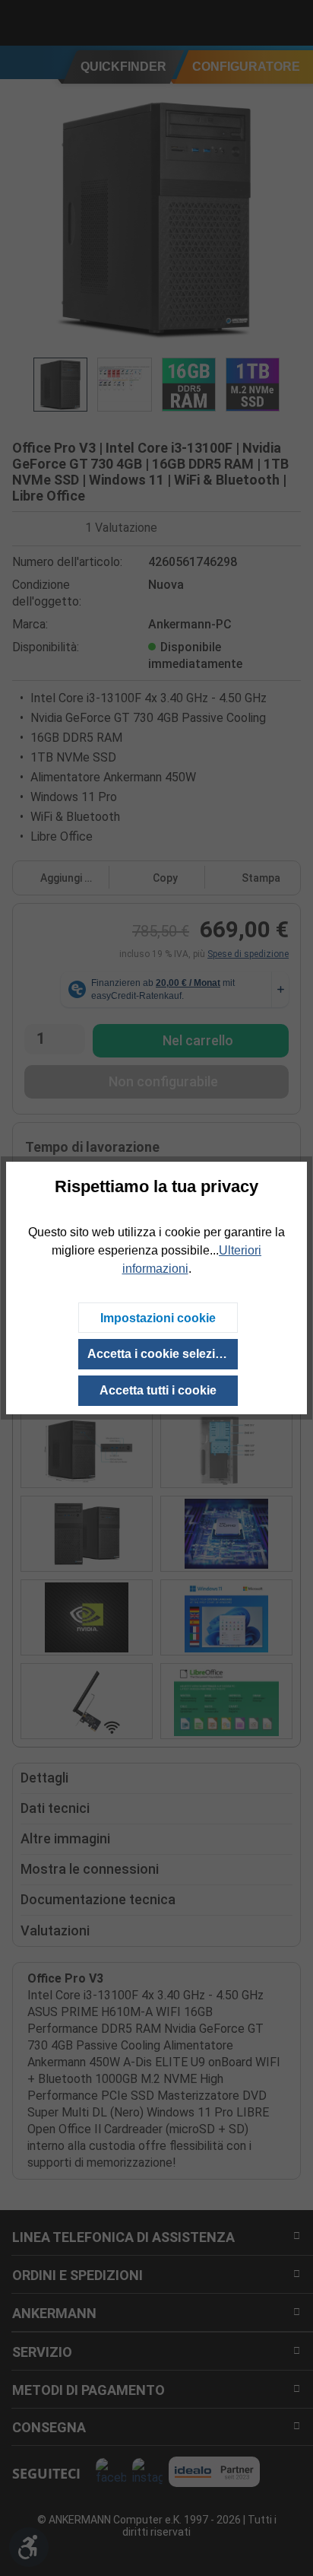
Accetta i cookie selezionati (163, 1354)
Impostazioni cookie (158, 1318)
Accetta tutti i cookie (158, 1390)
